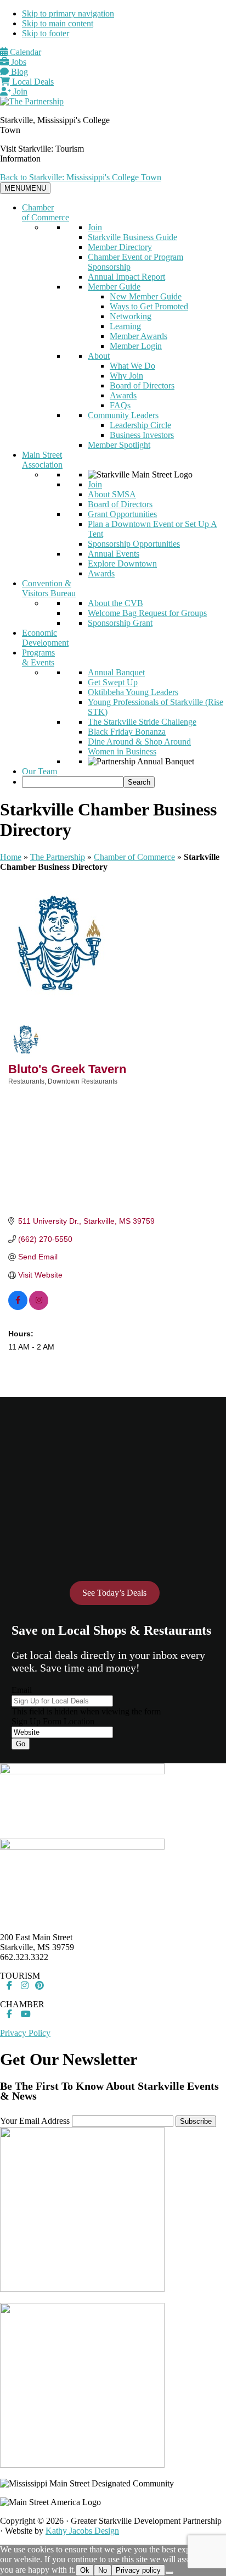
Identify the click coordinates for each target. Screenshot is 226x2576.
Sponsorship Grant (120, 623)
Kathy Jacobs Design (82, 2531)
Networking (131, 316)
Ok (85, 2570)
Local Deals (32, 82)
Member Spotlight (119, 445)
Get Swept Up (113, 682)
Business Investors (142, 435)
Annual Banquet (116, 672)
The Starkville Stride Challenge (142, 722)
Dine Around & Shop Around (139, 742)
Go (21, 1744)
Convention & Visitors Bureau (49, 588)
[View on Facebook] (18, 1307)
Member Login (136, 346)
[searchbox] (73, 782)
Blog (18, 72)
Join (19, 91)
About (99, 356)
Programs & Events (38, 657)
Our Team (39, 771)
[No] (169, 2573)
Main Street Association (42, 460)
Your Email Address (35, 2121)
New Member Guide (146, 296)
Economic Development (45, 638)
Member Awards (139, 336)
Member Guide (114, 287)
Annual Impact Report (126, 277)
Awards (123, 395)
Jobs (18, 62)
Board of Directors (142, 385)
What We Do (132, 366)
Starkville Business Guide (132, 237)
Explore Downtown (122, 563)
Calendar (24, 52)
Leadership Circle (140, 425)
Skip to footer (46, 33)
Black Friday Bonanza (127, 732)
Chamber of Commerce (46, 212)
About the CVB (115, 603)
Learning (125, 326)
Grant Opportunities (122, 514)
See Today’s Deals (114, 1593)
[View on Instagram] (39, 1307)
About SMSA (112, 494)
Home (11, 857)
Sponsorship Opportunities (134, 544)
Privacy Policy (25, 2033)
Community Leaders (123, 415)
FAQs (120, 405)
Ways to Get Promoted (149, 306)
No (103, 2570)
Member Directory (120, 247)
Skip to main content (58, 23)
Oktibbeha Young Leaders (133, 692)
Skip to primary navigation (68, 13)
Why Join (126, 376)
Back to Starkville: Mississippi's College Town (81, 177)
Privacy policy (138, 2570)
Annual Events (114, 554)
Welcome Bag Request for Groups (147, 613)
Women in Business (122, 751)
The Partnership (58, 857)
